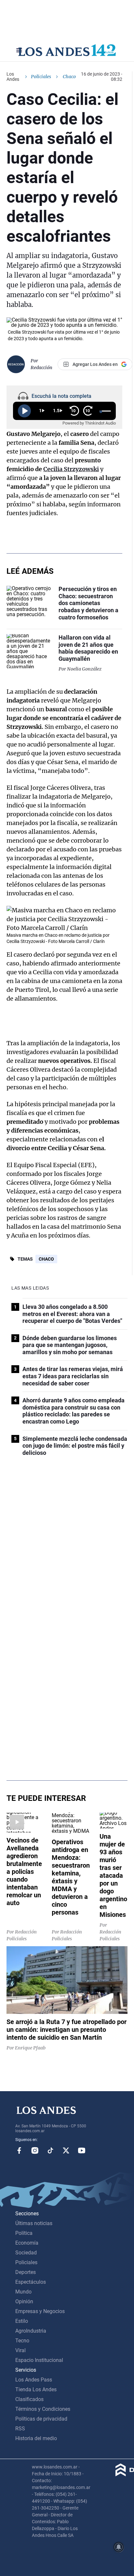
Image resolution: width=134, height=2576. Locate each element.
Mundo (23, 2292)
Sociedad (26, 2253)
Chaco (46, 1259)
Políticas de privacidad (41, 2419)
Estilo (22, 2321)
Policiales (41, 77)
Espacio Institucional (39, 2360)
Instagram (35, 2150)
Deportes (26, 2272)
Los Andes (13, 77)
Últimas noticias (34, 2223)
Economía (27, 2243)
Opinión (24, 2301)
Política (24, 2233)
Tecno (22, 2341)
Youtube (82, 2150)
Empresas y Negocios (40, 2311)
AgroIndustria (31, 2331)
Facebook (19, 2150)
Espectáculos (31, 2282)
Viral (20, 2350)
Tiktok (50, 2150)
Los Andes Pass (34, 2380)
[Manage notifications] (119, 2547)
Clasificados (29, 2399)
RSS (20, 2429)
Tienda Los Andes (36, 2389)
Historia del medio (36, 2438)
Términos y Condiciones (43, 2409)
